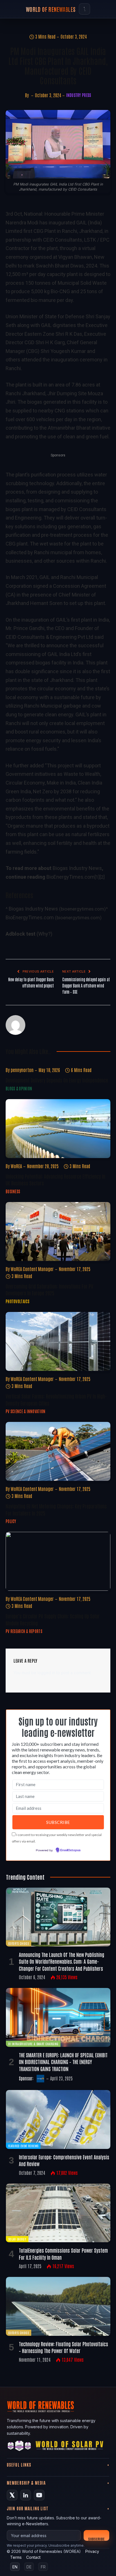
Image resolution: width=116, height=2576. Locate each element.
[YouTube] (39, 2495)
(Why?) (44, 934)
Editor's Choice (19, 1943)
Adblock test (21, 934)
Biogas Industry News (77, 868)
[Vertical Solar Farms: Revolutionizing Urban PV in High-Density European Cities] (58, 1341)
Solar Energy (17, 2239)
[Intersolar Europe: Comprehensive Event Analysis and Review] (58, 2119)
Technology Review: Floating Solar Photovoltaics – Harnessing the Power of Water (63, 2347)
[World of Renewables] (19, 2447)
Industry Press (79, 95)
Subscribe (96, 2539)
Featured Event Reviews (23, 2146)
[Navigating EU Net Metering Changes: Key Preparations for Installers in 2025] (58, 1451)
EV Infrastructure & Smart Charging (33, 2044)
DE (29, 2567)
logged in (46, 1673)
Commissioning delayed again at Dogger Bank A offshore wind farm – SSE (86, 986)
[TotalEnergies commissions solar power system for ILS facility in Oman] (58, 2213)
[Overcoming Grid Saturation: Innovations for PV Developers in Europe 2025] (58, 1231)
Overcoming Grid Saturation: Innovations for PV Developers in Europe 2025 (49, 1289)
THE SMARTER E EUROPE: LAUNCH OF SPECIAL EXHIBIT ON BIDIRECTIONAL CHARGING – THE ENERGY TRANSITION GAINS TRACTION (63, 2062)
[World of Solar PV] (69, 2447)
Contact (33, 2557)
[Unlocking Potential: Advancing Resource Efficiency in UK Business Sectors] (58, 1129)
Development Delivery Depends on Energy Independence (57, 1080)
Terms (16, 2557)
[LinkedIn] (26, 2495)
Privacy (92, 2551)
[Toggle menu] (84, 9)
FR (43, 2567)
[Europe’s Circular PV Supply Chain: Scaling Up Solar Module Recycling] (58, 1561)
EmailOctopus (70, 1850)
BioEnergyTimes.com (71, 877)
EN (15, 2567)
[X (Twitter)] (12, 2495)
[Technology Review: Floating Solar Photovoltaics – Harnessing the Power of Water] (58, 2306)
